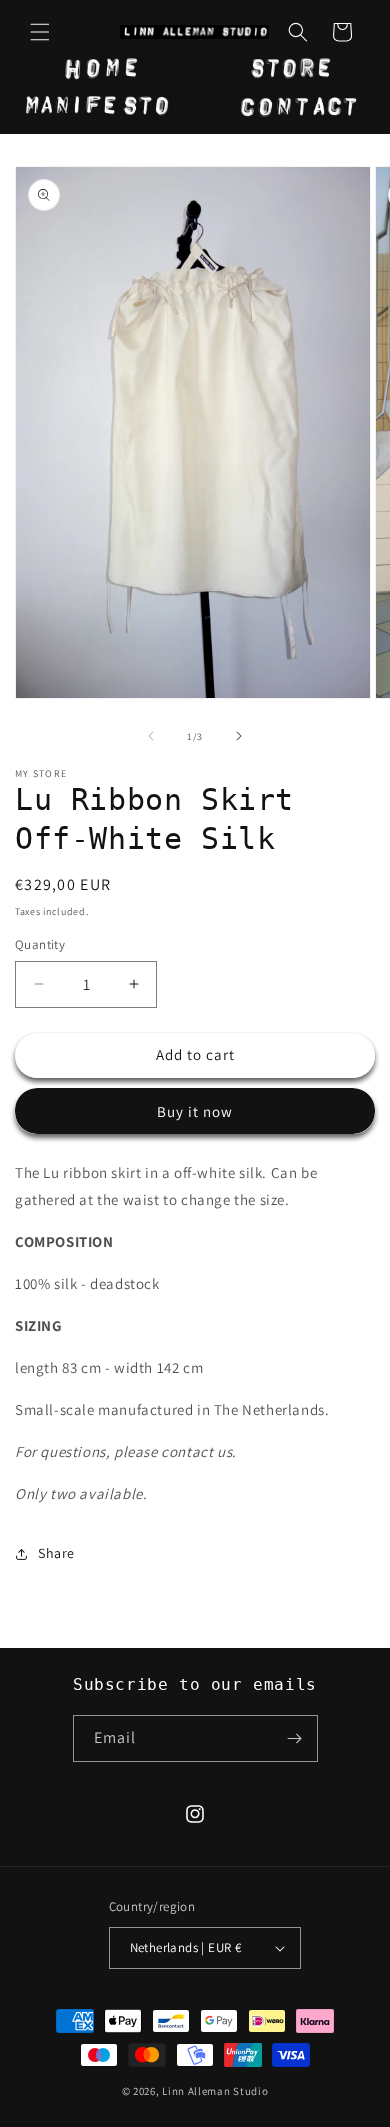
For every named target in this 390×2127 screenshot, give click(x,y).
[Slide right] (239, 736)
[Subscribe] (295, 1738)
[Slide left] (151, 736)
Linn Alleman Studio (215, 2091)
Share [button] (56, 1553)
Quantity (40, 944)
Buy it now (195, 1111)
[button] (40, 32)
